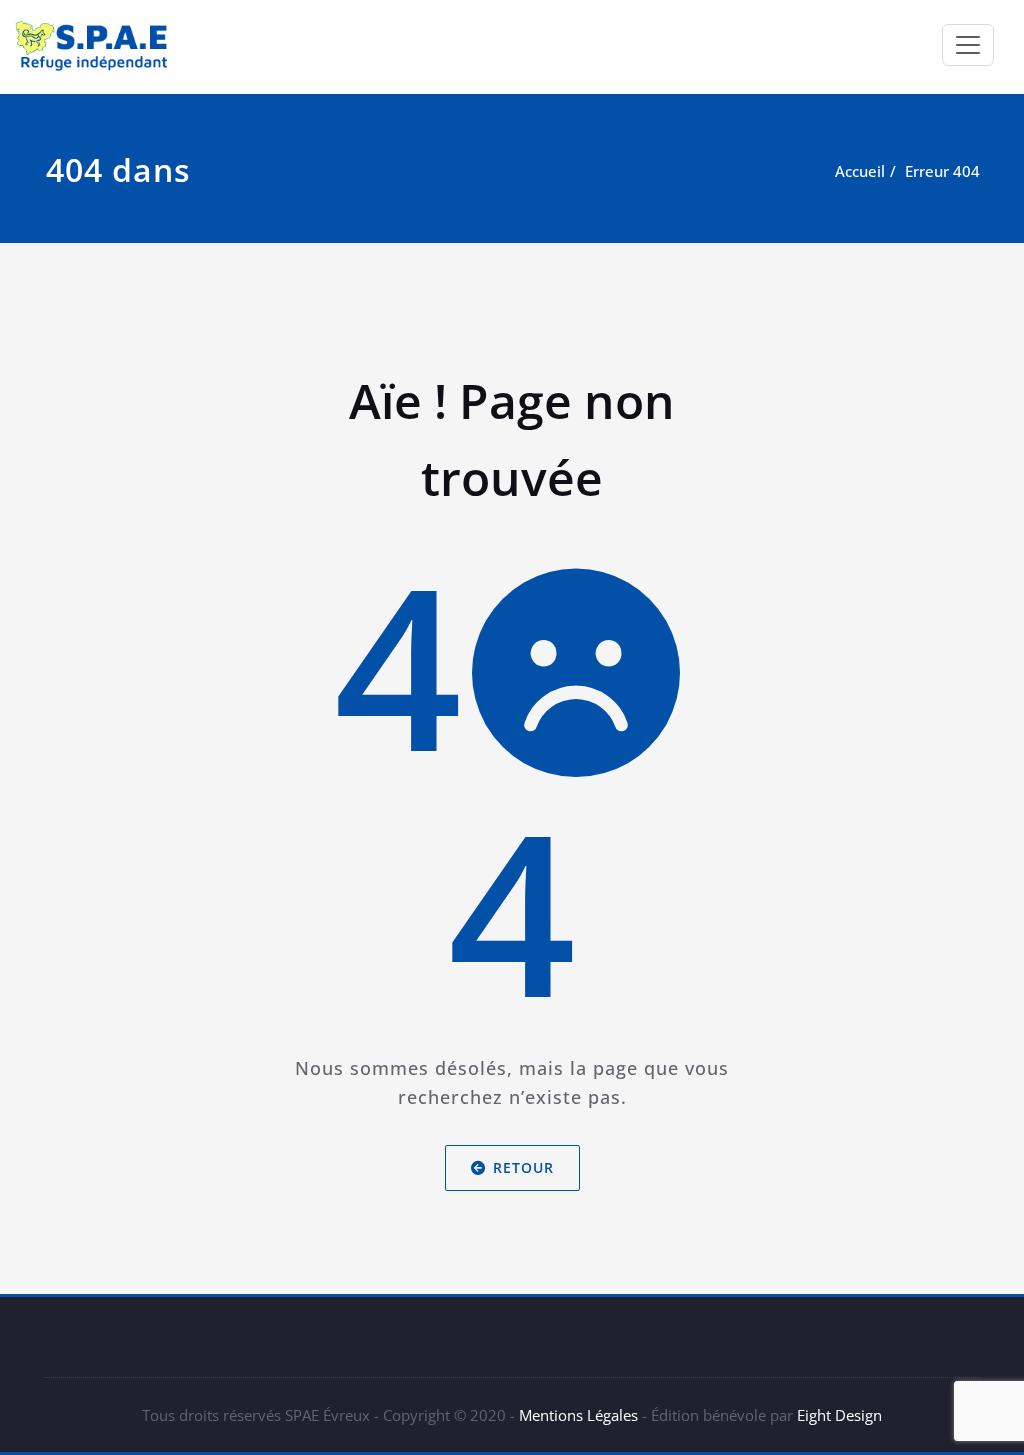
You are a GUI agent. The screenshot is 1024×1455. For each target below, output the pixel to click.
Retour (523, 1167)
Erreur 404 (942, 171)
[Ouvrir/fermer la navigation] (968, 45)
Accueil (860, 171)
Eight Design (837, 1415)
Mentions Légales (578, 1415)
